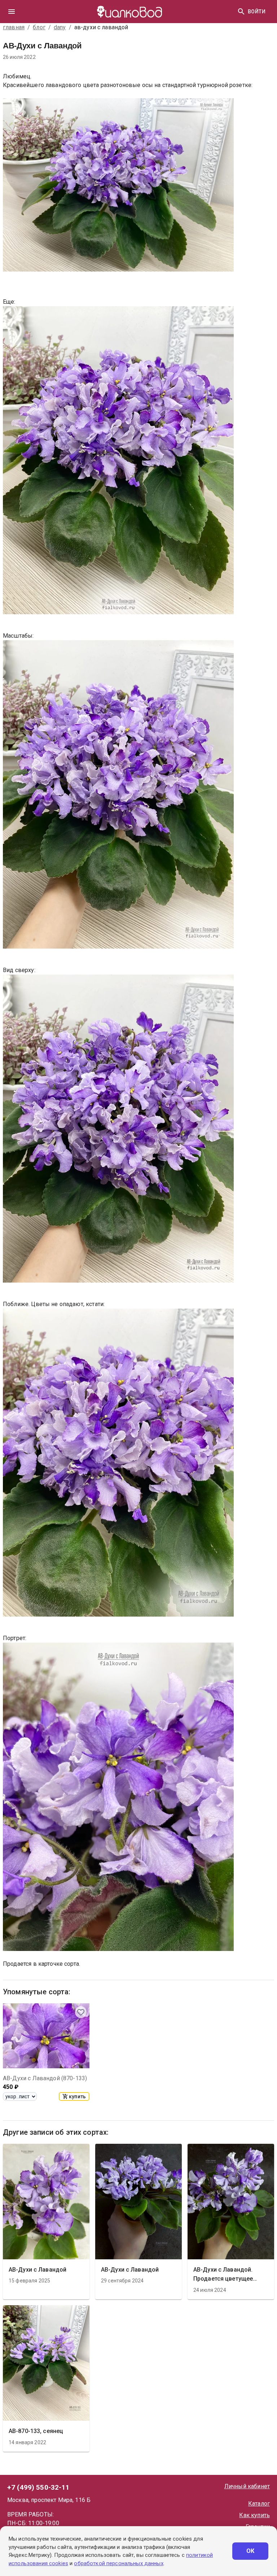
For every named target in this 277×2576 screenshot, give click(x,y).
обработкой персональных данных (118, 2563)
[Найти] (241, 12)
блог (39, 27)
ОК (250, 2551)
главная (14, 27)
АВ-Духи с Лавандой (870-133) (45, 2078)
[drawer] (12, 12)
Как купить (254, 2515)
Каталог (259, 2504)
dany (60, 27)
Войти (257, 12)
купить (77, 2096)
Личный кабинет (247, 2486)
